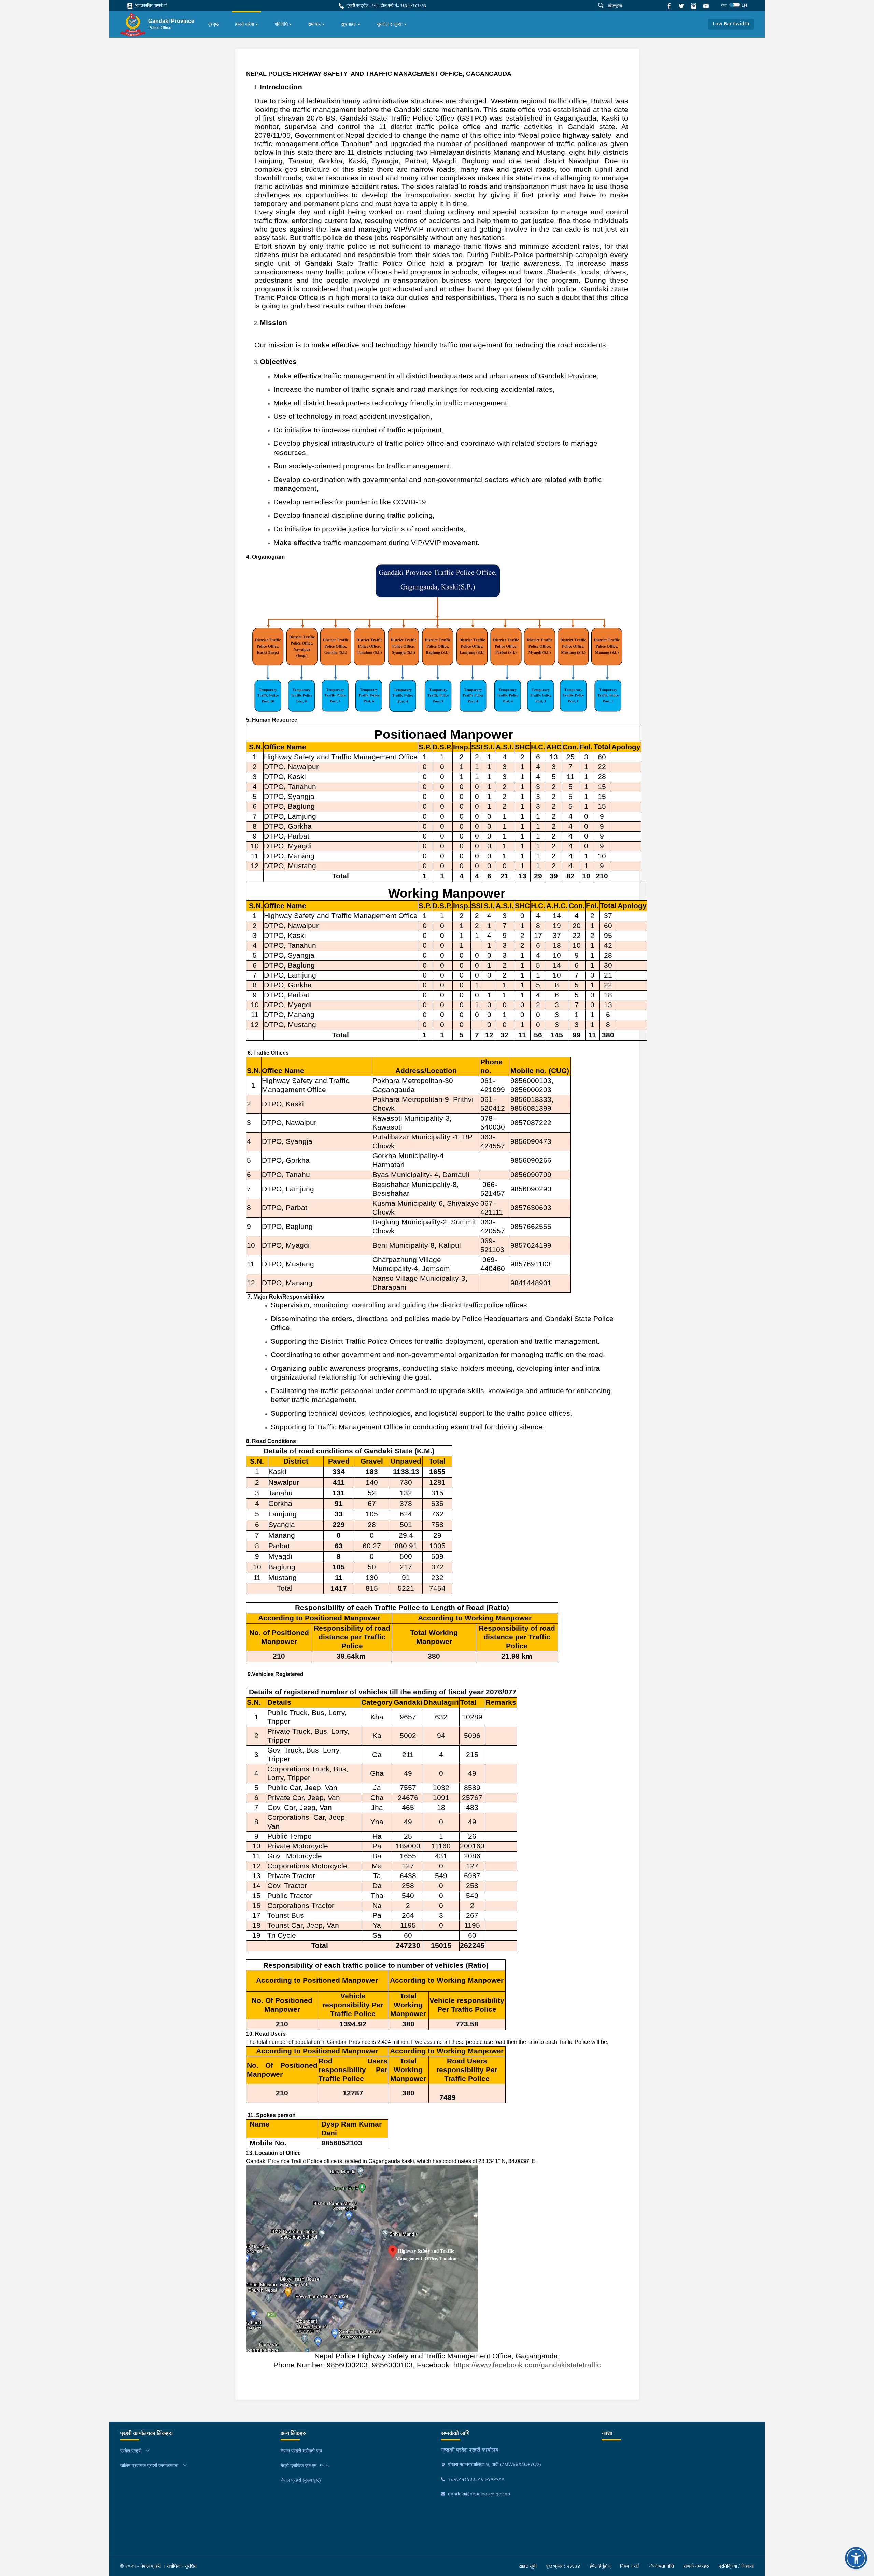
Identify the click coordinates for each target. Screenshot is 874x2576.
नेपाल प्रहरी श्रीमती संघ (301, 2451)
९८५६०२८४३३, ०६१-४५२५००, (476, 2479)
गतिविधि (281, 24)
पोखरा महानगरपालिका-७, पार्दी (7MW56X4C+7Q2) (494, 2464)
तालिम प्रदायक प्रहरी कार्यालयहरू (149, 2465)
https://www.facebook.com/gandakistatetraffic (527, 2365)
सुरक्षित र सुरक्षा (390, 24)
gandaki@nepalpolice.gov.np (478, 2494)
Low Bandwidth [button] (731, 24)
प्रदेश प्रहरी (131, 2451)
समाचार (314, 24)
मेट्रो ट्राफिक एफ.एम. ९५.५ (305, 2465)
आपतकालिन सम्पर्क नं (150, 5)
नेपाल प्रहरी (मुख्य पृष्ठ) (301, 2480)
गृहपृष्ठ (213, 24)
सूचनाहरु (349, 24)
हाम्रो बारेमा (244, 24)
